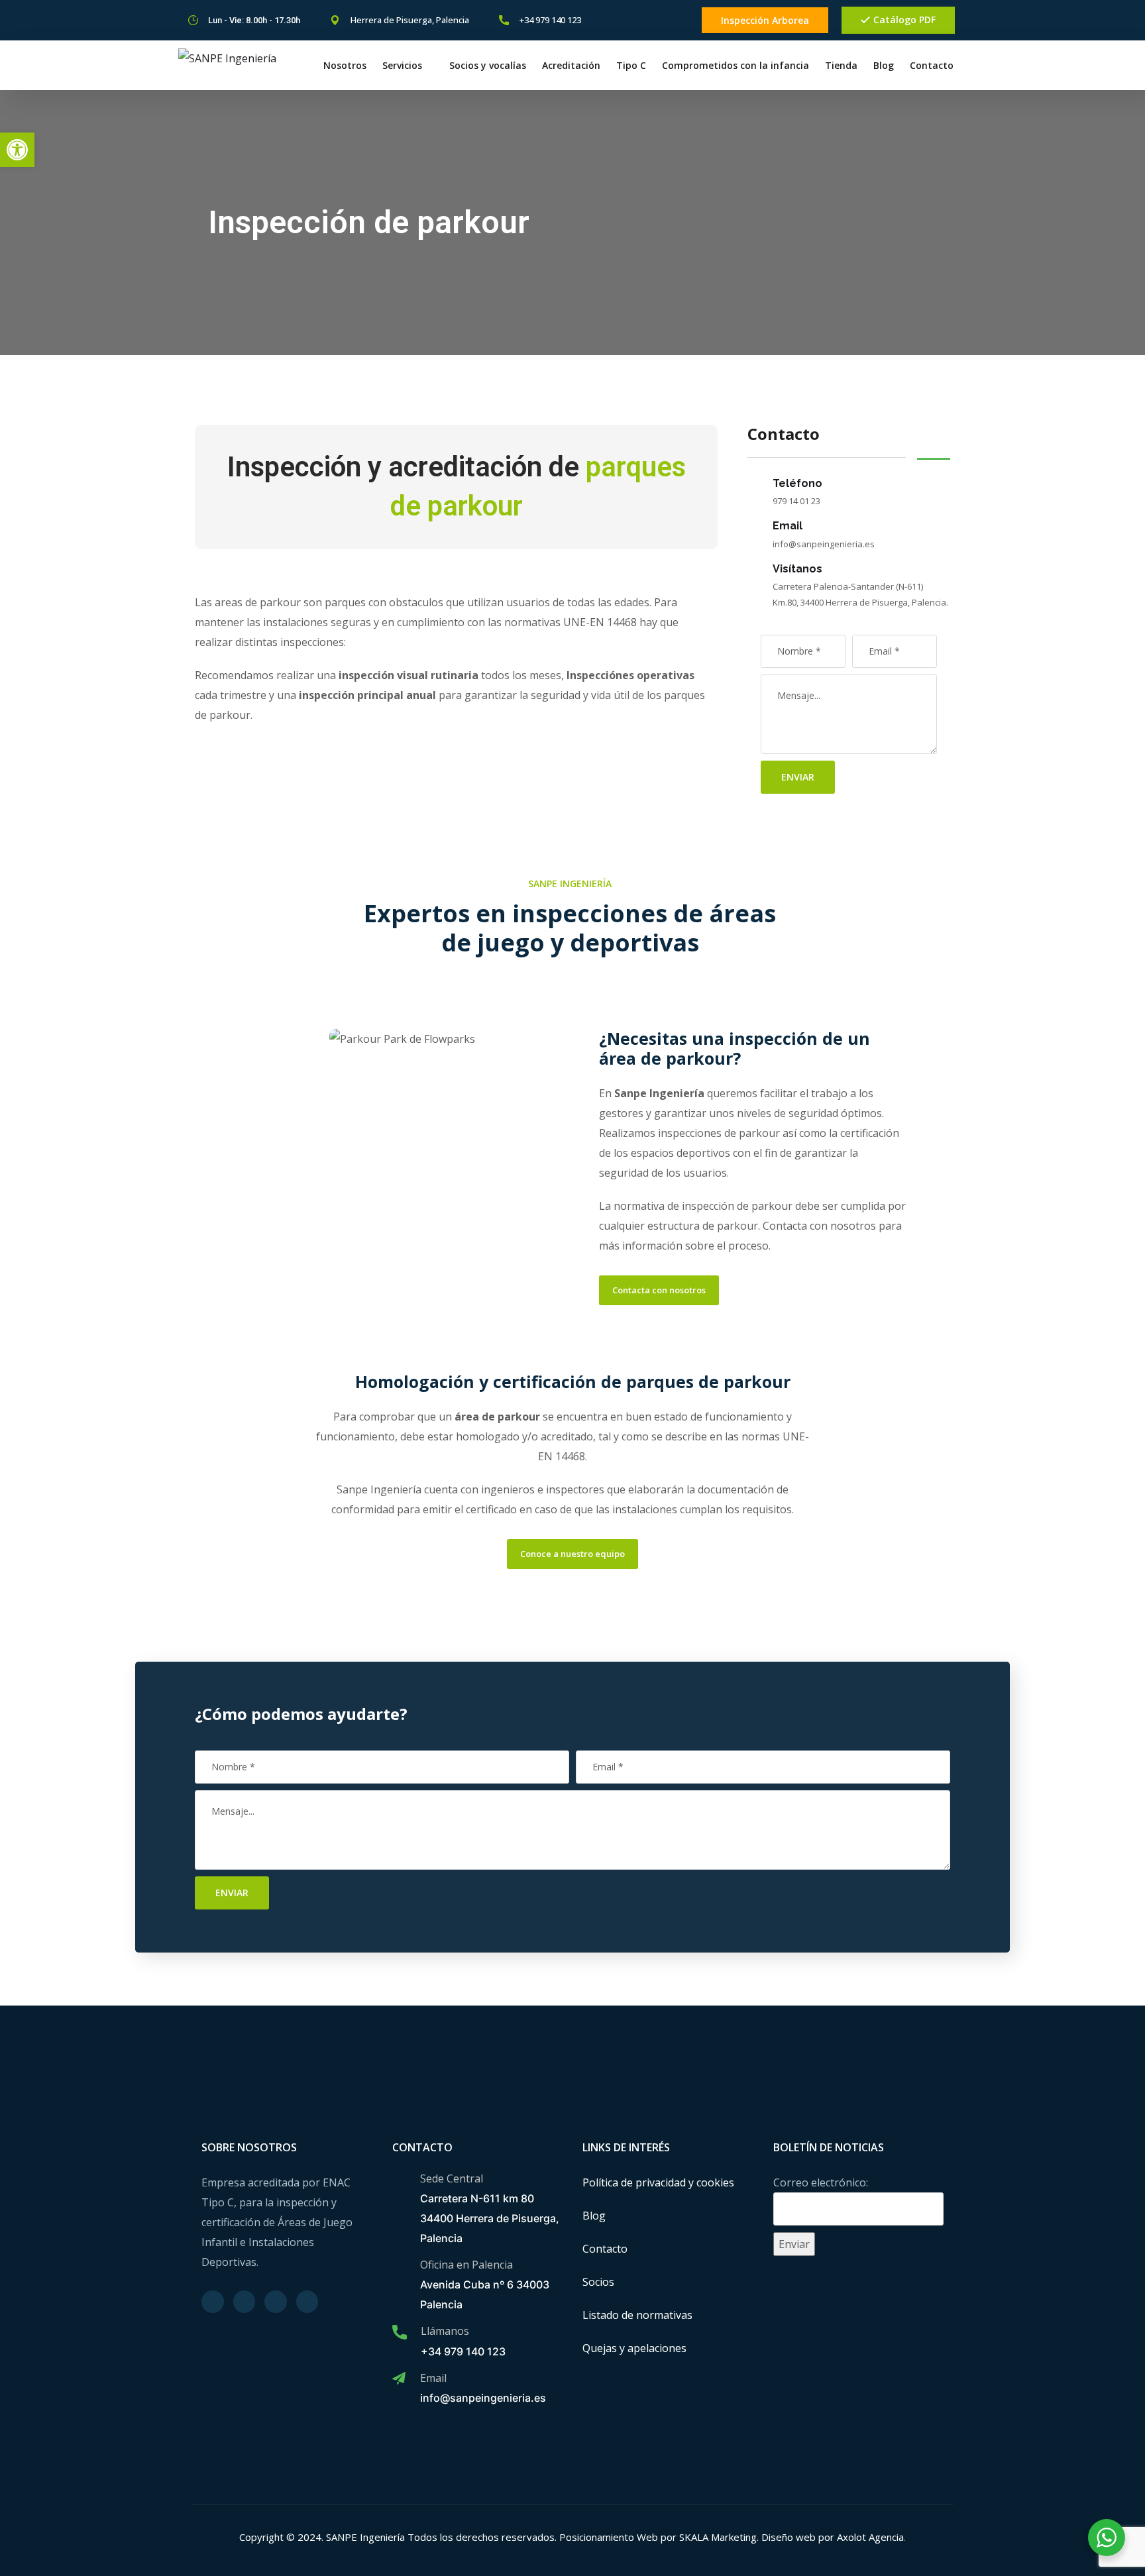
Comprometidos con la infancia (736, 65)
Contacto (932, 65)
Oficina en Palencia (466, 2265)
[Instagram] (621, 21)
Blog (884, 65)
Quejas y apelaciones (634, 2348)
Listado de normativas (637, 2315)
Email (433, 2378)
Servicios (402, 65)
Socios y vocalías (488, 65)
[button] (17, 150)
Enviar (798, 777)
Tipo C (631, 65)
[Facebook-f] (642, 21)
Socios (598, 2282)
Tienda (841, 65)
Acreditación (571, 65)
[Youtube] (684, 21)
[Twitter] (663, 21)
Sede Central (452, 2178)
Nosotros (345, 65)
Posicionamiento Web (609, 2537)
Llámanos (445, 2331)
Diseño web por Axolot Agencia (833, 2537)
